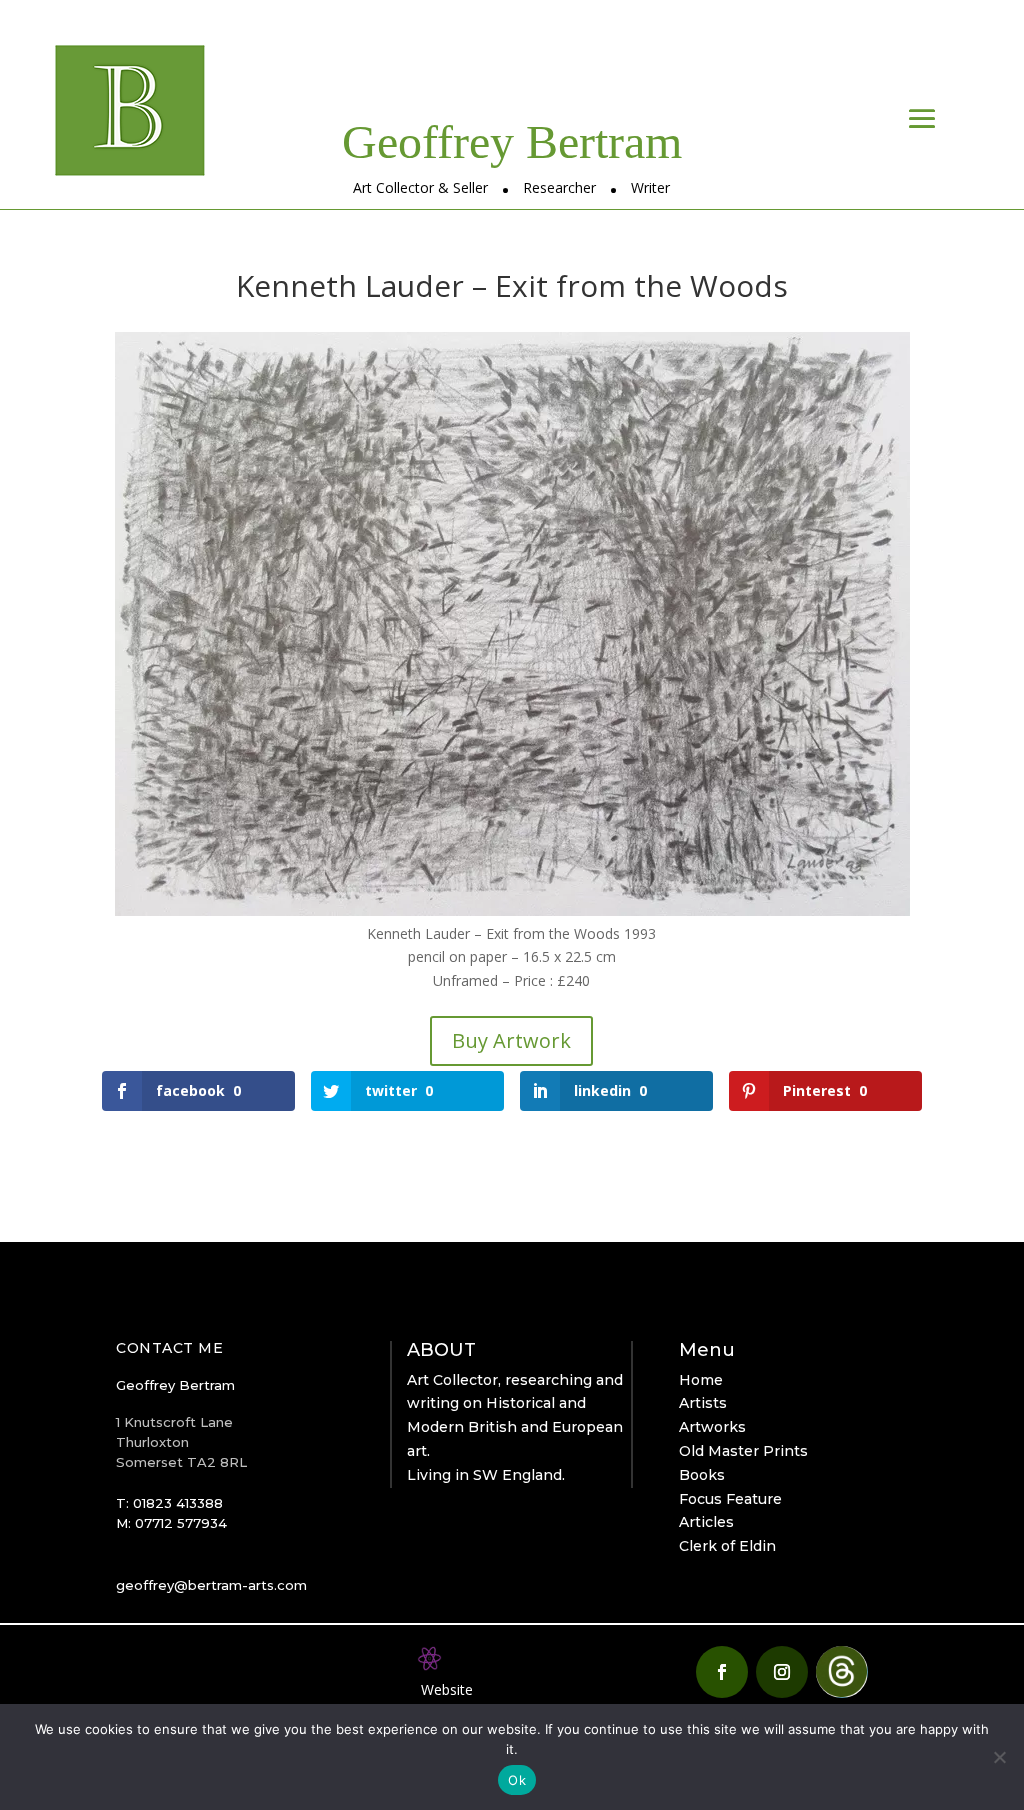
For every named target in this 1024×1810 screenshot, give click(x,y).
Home (701, 1380)
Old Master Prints (743, 1451)
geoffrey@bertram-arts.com (211, 1585)
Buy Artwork (511, 1040)
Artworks (712, 1427)
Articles (706, 1522)
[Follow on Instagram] (782, 1672)
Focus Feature (730, 1499)
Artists (703, 1403)
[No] (999, 1757)
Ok (517, 1780)
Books (702, 1475)
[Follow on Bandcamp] (842, 1672)
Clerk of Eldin (727, 1546)
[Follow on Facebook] (722, 1672)
